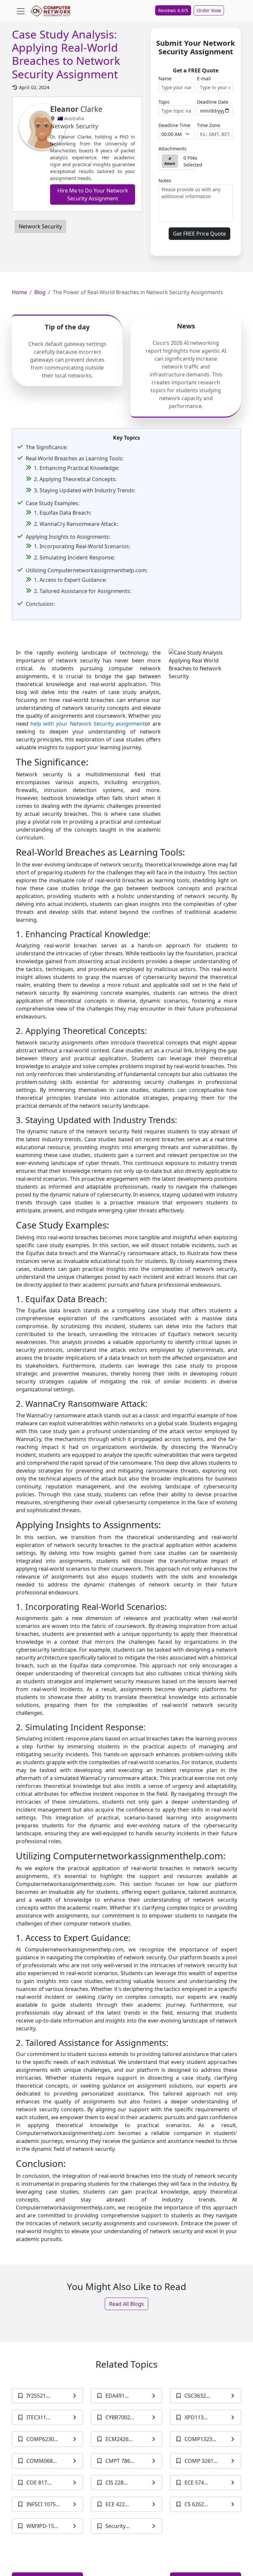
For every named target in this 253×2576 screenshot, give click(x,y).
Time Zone (209, 125)
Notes (165, 180)
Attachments (172, 149)
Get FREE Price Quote (199, 234)
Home (19, 292)
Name (165, 78)
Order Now (209, 10)
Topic (164, 102)
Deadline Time (174, 125)
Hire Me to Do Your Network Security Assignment (93, 194)
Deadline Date (213, 102)
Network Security (40, 226)
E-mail (204, 78)
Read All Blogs (126, 2304)
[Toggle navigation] (21, 11)
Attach (170, 164)
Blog (40, 292)
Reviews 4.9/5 (173, 10)
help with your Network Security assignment (88, 724)
